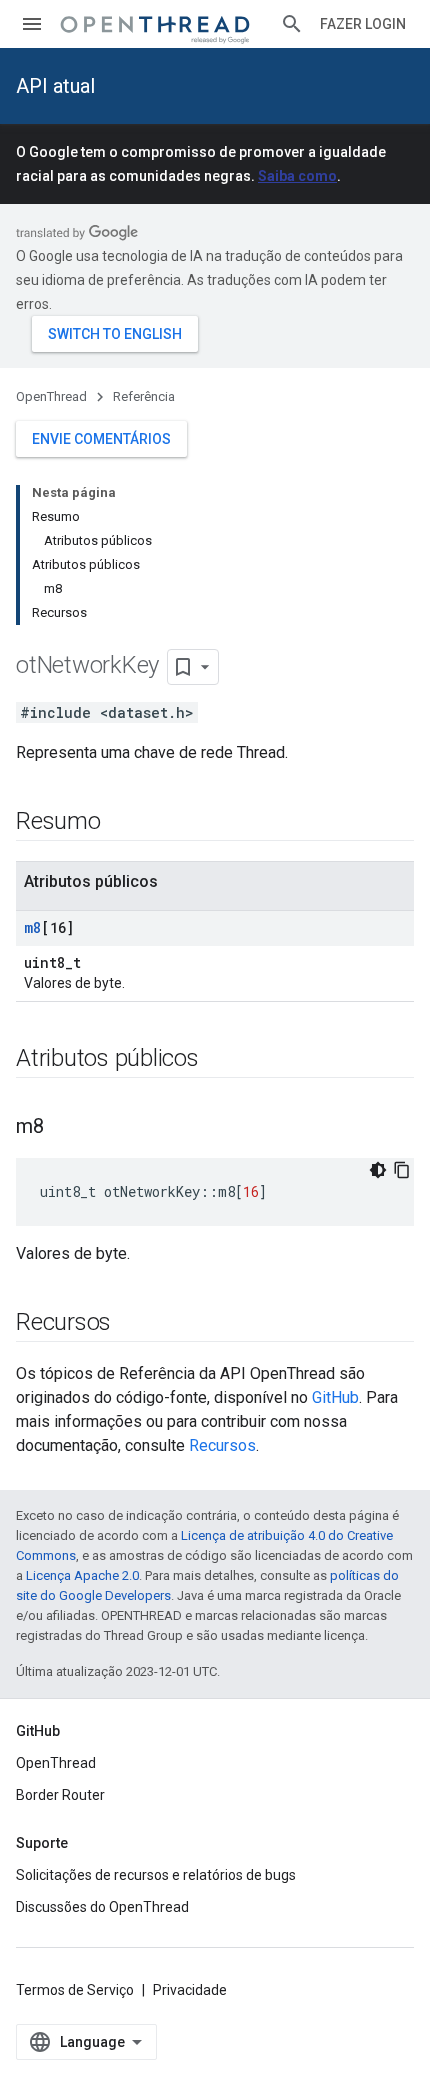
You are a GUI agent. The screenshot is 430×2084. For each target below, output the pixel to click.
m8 (32, 927)
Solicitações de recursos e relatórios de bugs (156, 1875)
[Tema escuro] (378, 1170)
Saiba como (297, 176)
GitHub (335, 1397)
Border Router (60, 1795)
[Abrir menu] (32, 24)
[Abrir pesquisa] (292, 24)
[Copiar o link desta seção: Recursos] (131, 1324)
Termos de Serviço (75, 1990)
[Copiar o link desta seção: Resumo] (121, 823)
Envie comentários (101, 439)
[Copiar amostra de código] (402, 1170)
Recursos (222, 1445)
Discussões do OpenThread (102, 1907)
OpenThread (51, 396)
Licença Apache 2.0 (82, 1575)
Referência (144, 396)
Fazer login (363, 24)
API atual (55, 86)
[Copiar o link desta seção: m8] (64, 1128)
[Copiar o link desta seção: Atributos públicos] (219, 1060)
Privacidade (190, 1990)
